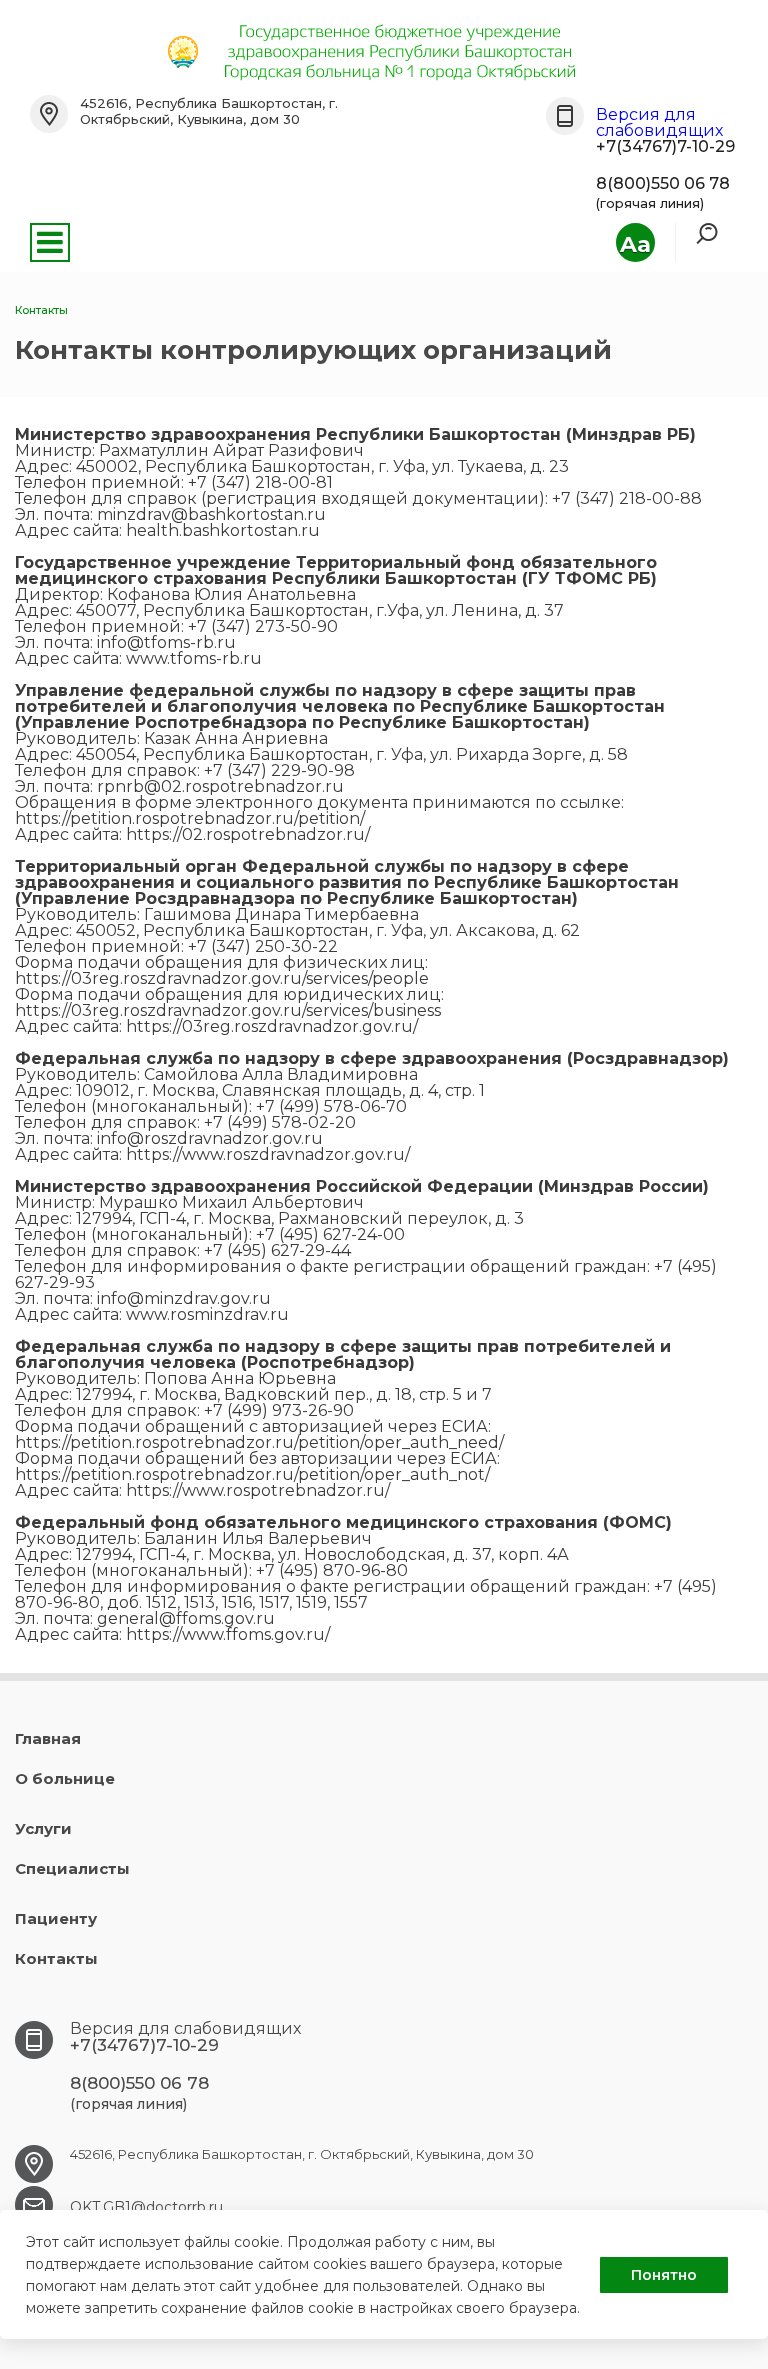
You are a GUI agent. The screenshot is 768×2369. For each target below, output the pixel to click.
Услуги (43, 1828)
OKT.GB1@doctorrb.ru (146, 2207)
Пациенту (56, 1918)
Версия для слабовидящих (659, 122)
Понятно (664, 2275)
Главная (48, 1738)
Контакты (56, 1958)
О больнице (65, 1778)
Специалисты (72, 1868)
